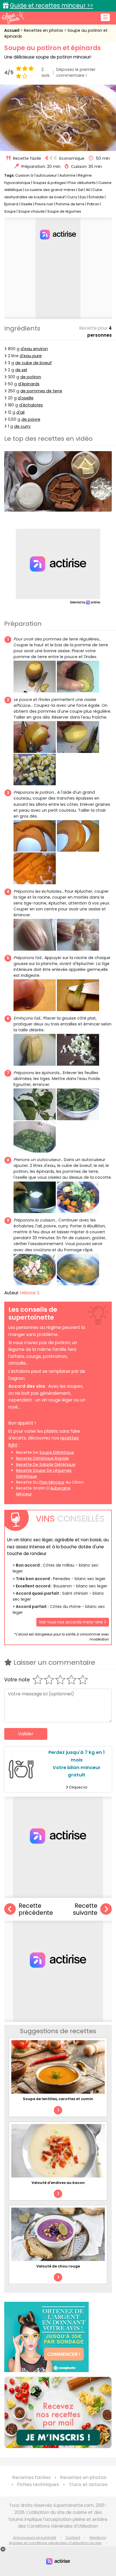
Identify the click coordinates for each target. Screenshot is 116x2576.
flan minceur (52, 1482)
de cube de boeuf (34, 363)
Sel (81, 190)
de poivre (31, 419)
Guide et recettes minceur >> (52, 5)
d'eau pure (31, 356)
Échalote (96, 197)
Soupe (10, 211)
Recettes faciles (32, 2477)
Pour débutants (82, 183)
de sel (21, 370)
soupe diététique (57, 1452)
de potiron (31, 377)
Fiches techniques (38, 2484)
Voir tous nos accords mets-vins (71, 1622)
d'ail (20, 412)
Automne (67, 175)
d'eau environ (34, 349)
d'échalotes (31, 405)
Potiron (93, 204)
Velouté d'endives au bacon (58, 2183)
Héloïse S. (30, 1293)
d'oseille (26, 398)
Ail (88, 190)
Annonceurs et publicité (35, 2538)
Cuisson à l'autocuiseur (36, 175)
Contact (73, 2538)
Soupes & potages (49, 183)
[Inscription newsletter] (58, 2412)
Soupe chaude (32, 211)
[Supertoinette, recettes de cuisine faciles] (13, 17)
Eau (83, 197)
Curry (72, 197)
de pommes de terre (41, 391)
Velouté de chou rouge (58, 2266)
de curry (22, 426)
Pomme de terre (70, 204)
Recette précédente (36, 1909)
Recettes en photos (44, 30)
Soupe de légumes (64, 211)
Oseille (26, 204)
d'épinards (29, 384)
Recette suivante (85, 1909)
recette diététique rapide (43, 1458)
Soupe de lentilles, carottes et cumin (58, 2099)
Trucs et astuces (88, 2484)
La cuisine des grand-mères (50, 190)
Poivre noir (44, 204)
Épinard (11, 204)
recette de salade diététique (46, 1464)
